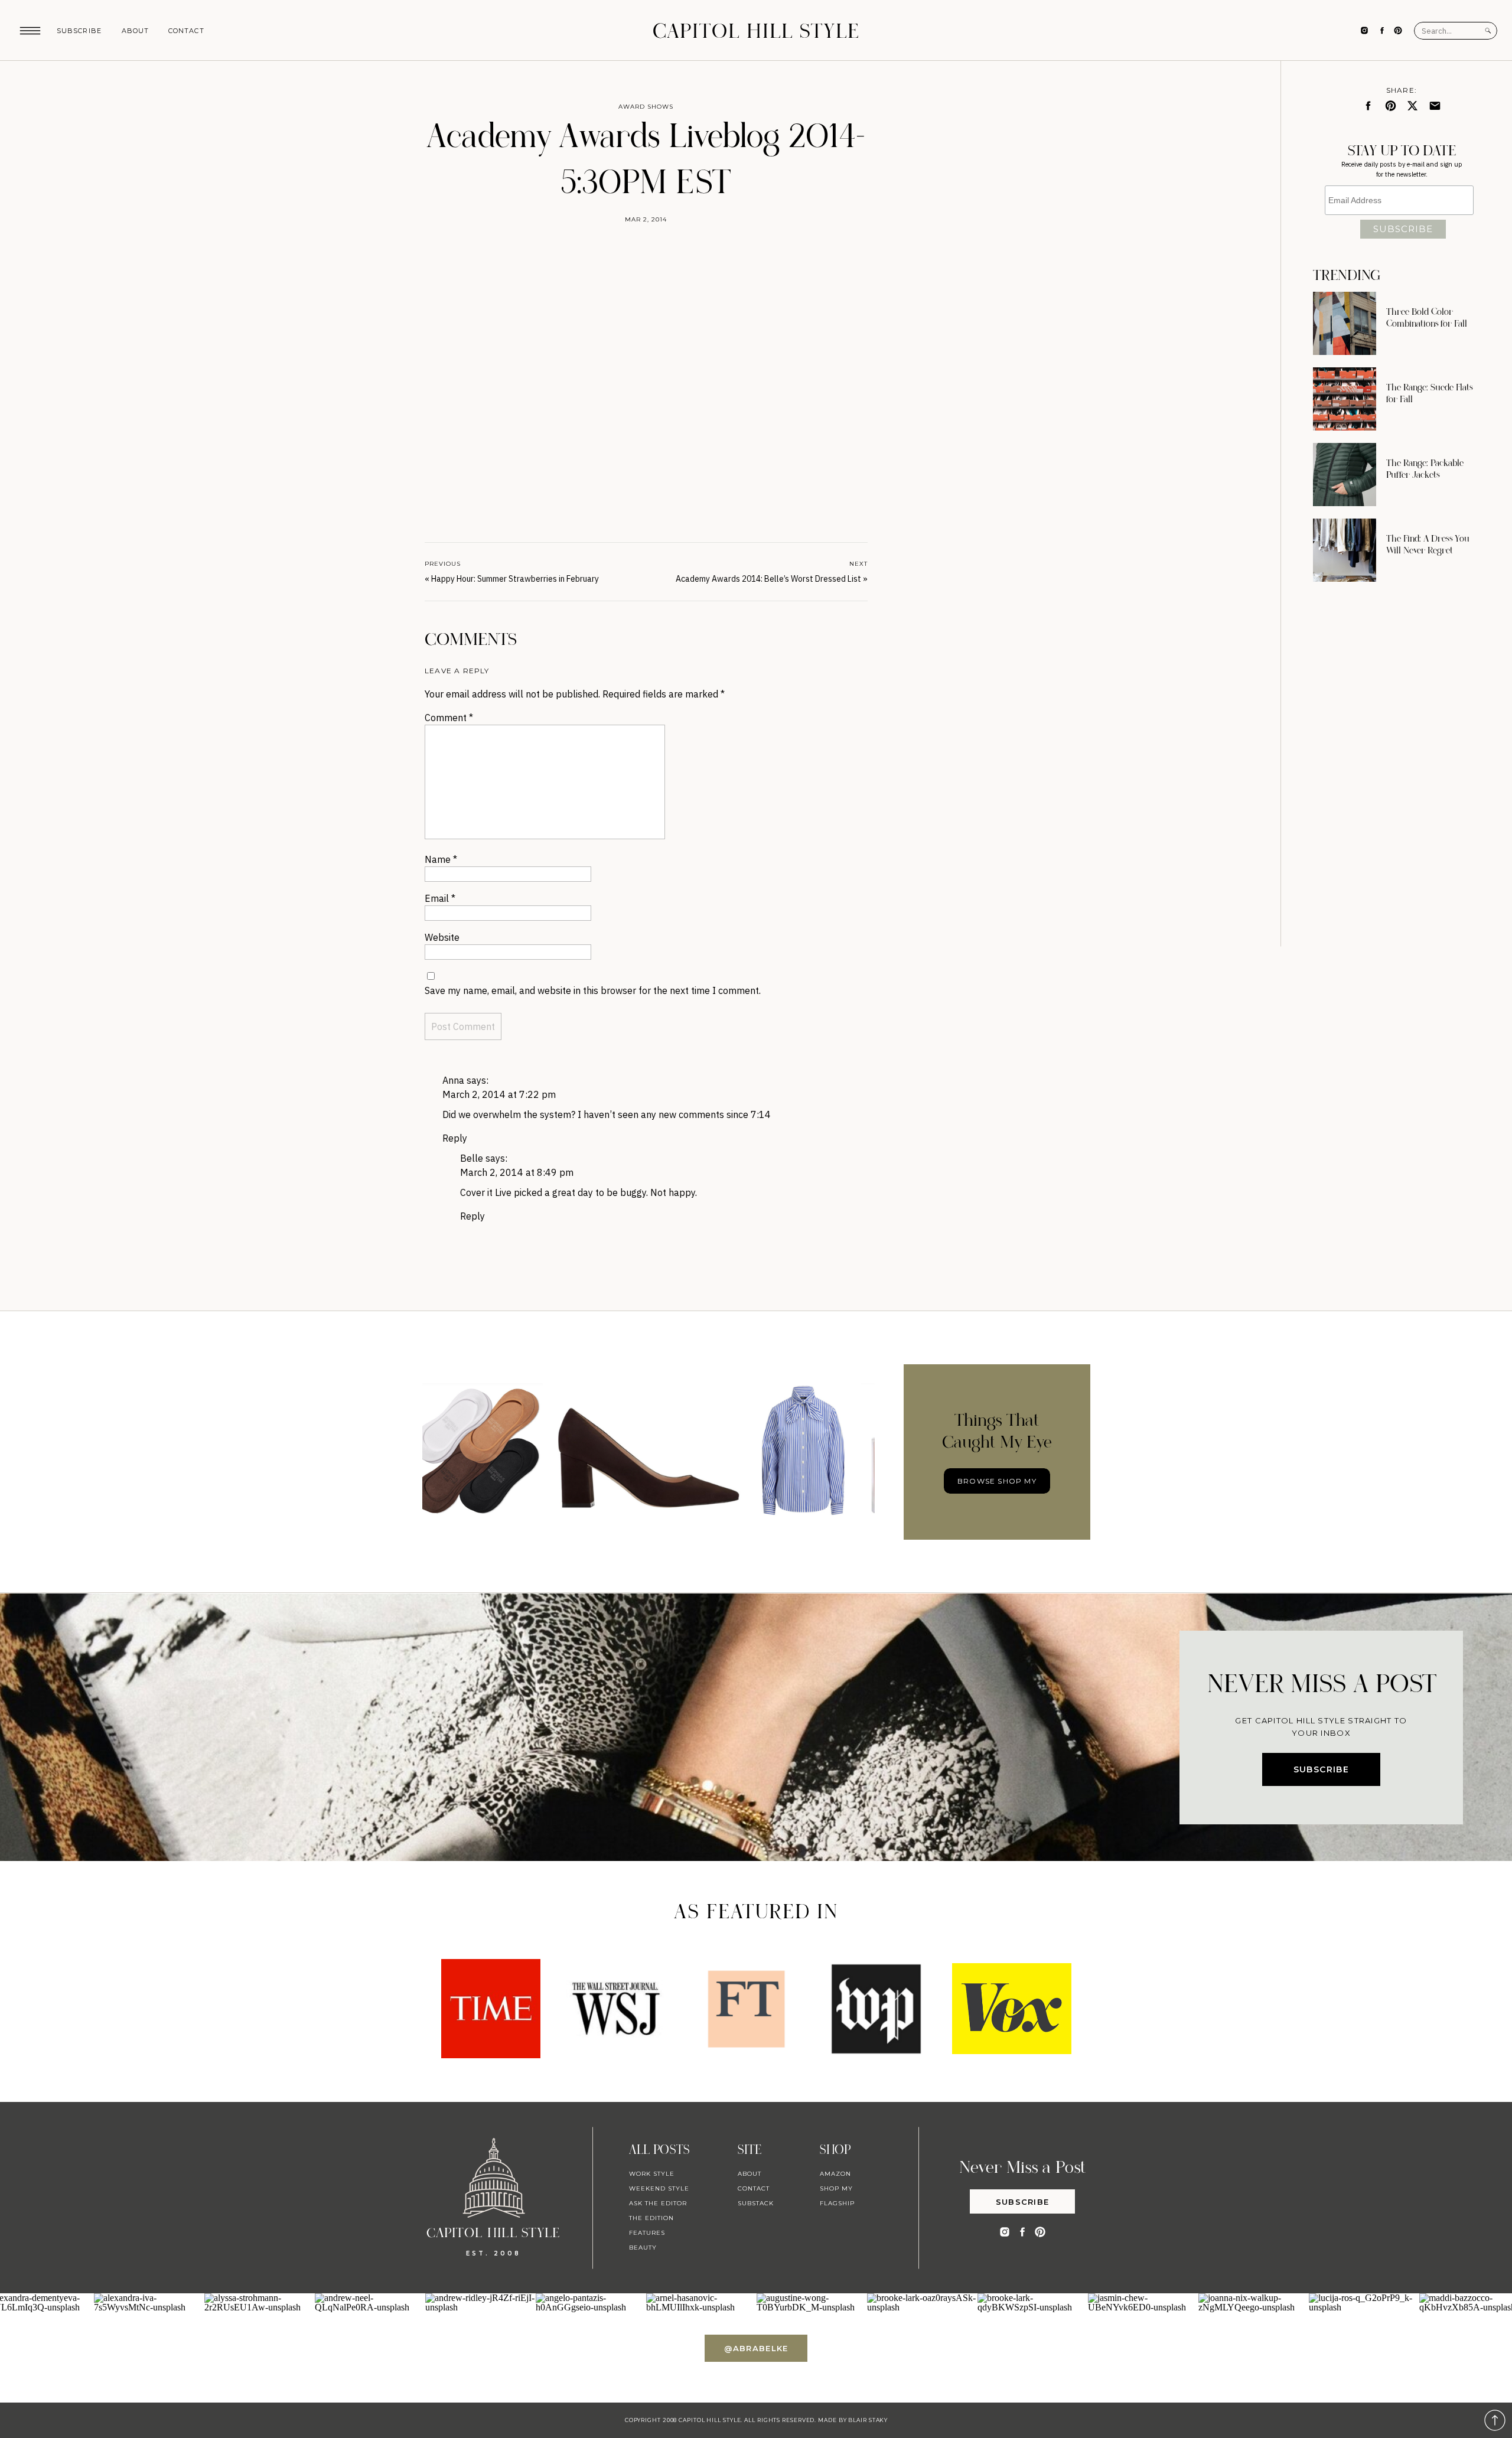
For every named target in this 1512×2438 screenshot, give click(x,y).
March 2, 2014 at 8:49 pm (517, 1172)
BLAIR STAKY (867, 2420)
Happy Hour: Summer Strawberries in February (515, 579)
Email (440, 898)
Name (441, 859)
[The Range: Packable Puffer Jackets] (1345, 475)
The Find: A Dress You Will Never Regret (1428, 545)
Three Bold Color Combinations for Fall (1427, 318)
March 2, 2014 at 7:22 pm (499, 1094)
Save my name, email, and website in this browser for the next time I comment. (593, 990)
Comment (449, 718)
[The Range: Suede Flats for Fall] (1345, 399)
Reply (455, 1138)
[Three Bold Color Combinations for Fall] (1345, 323)
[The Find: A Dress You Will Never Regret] (1345, 550)
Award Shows (646, 107)
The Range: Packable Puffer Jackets (1425, 469)
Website (442, 937)
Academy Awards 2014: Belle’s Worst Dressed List (768, 579)
